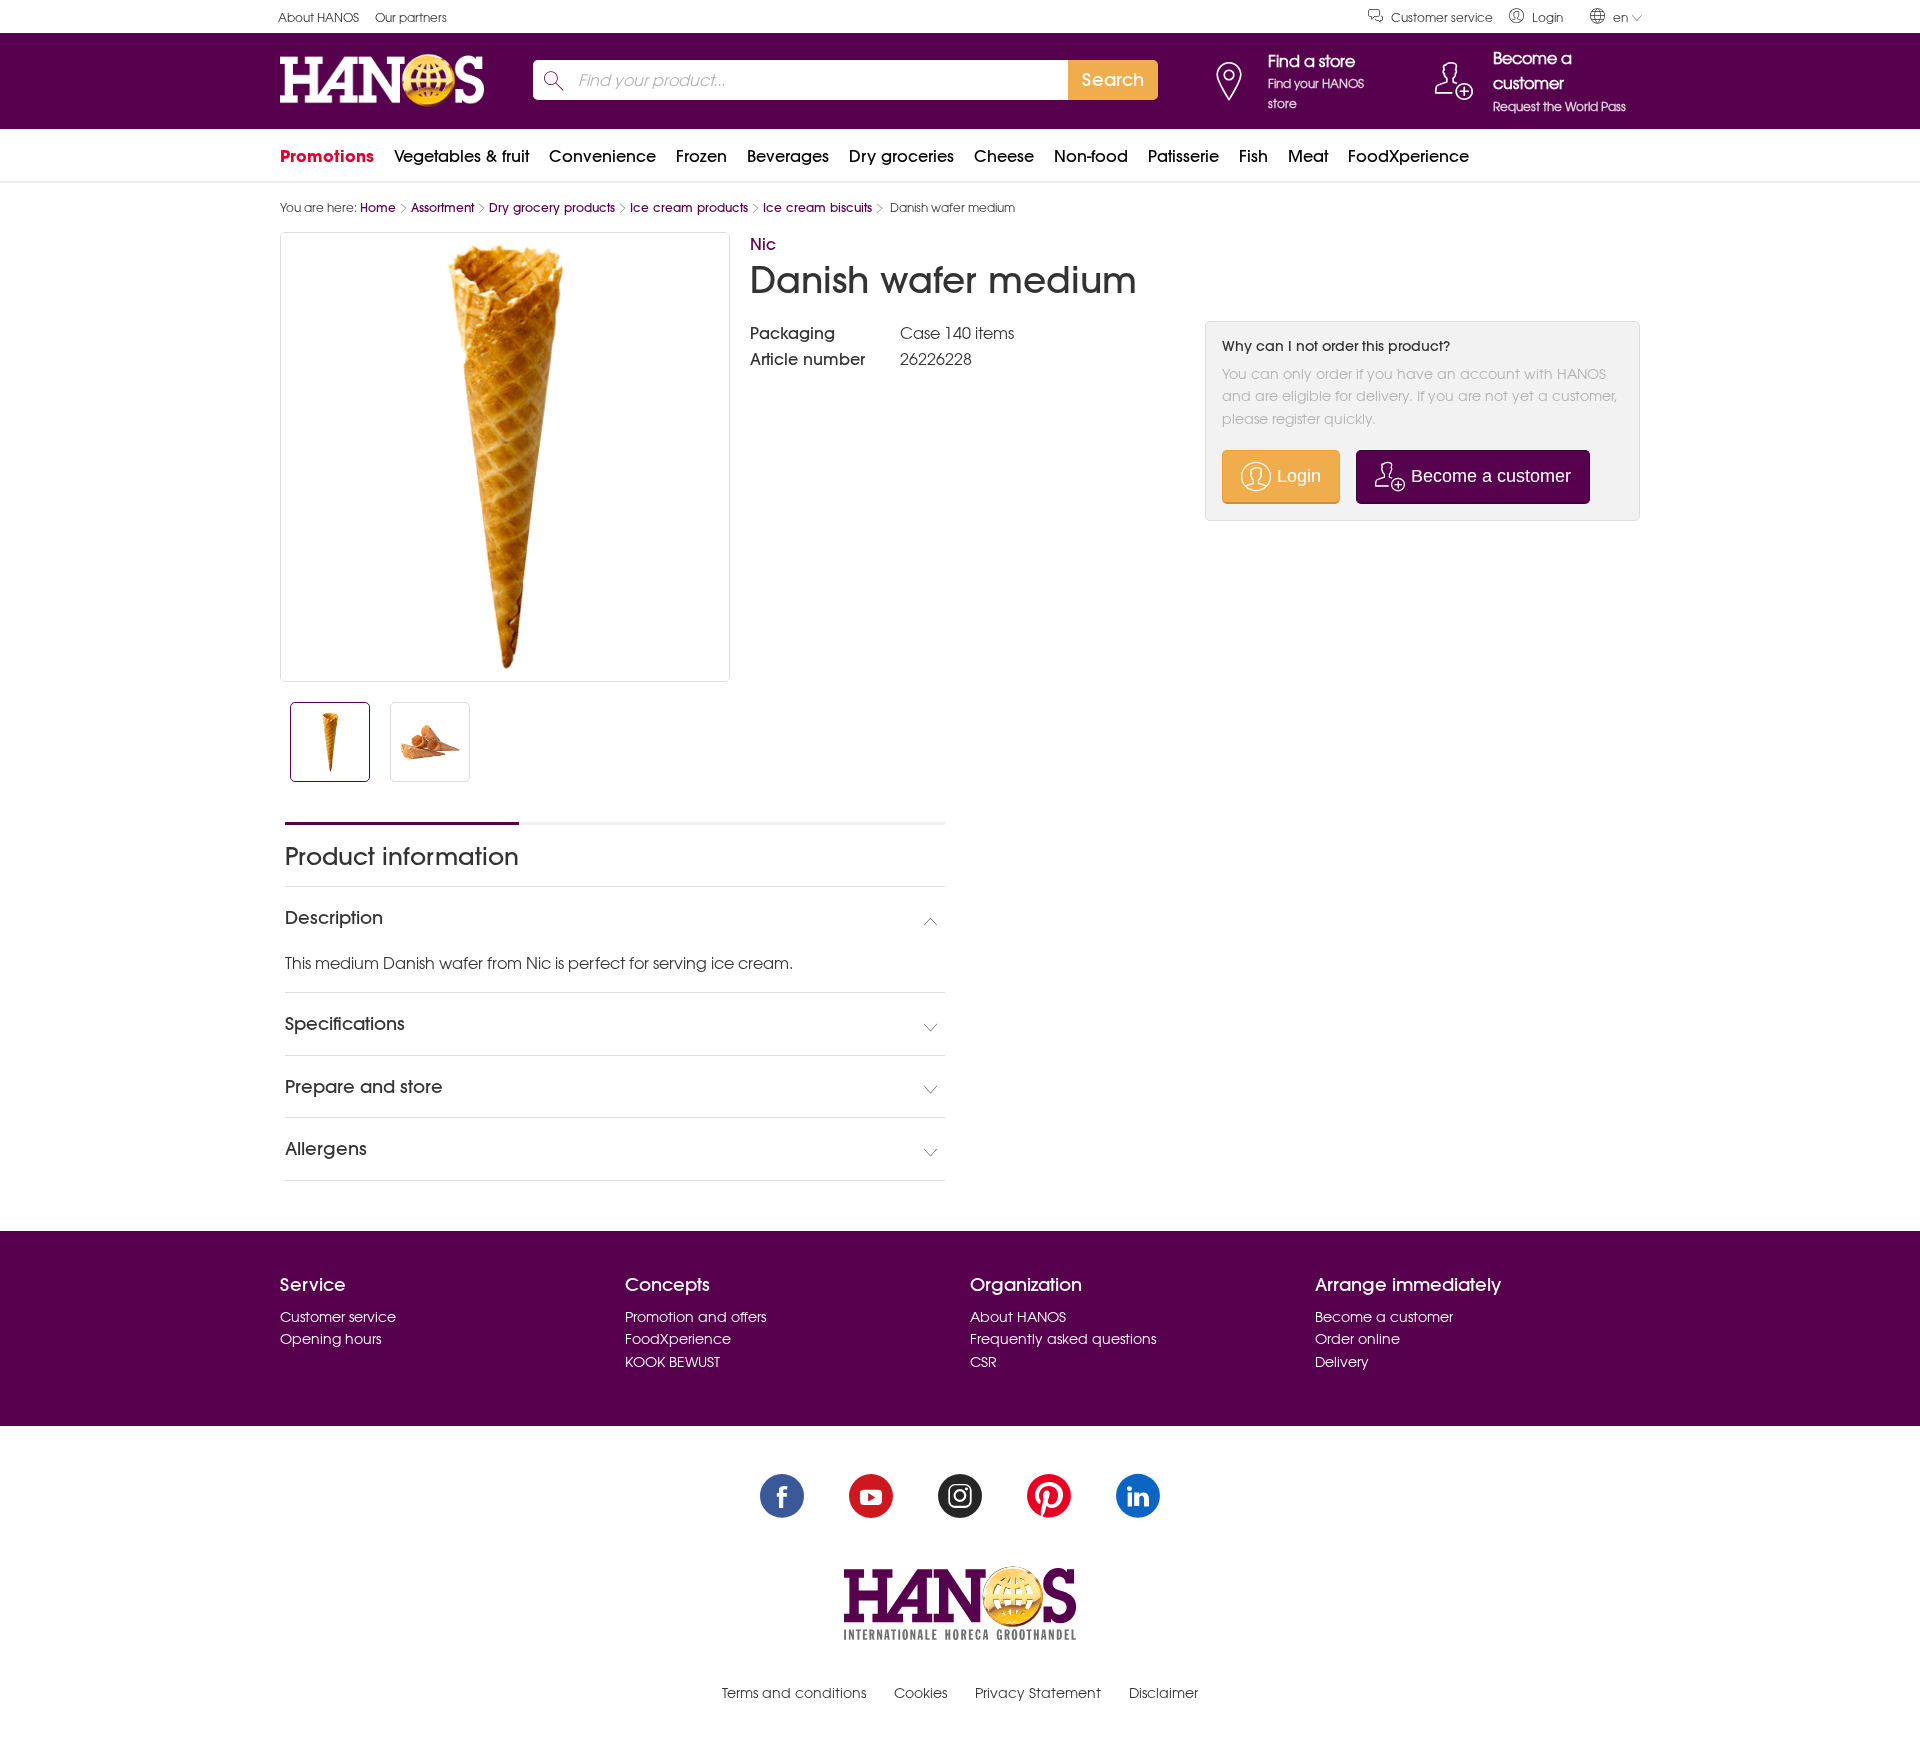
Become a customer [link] (1384, 1317)
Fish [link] (1253, 156)
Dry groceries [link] (901, 156)
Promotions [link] (327, 156)
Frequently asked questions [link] (1063, 1339)
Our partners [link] (411, 17)
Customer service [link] (1442, 17)
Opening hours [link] (330, 1339)
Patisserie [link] (1183, 156)
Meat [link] (1308, 156)
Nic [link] (763, 244)
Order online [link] (1357, 1339)
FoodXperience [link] (1408, 156)
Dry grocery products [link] (552, 207)
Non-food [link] (1091, 156)
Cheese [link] (1004, 156)
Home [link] (378, 207)
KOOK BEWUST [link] (672, 1362)
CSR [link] (983, 1362)
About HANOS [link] (318, 17)
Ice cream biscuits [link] (817, 207)
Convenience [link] (602, 156)
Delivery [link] (1342, 1362)
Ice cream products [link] (689, 207)
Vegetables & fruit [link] (461, 156)
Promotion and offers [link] (695, 1317)
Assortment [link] (442, 207)
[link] (1536, 16)
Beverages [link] (788, 156)
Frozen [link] (701, 156)
